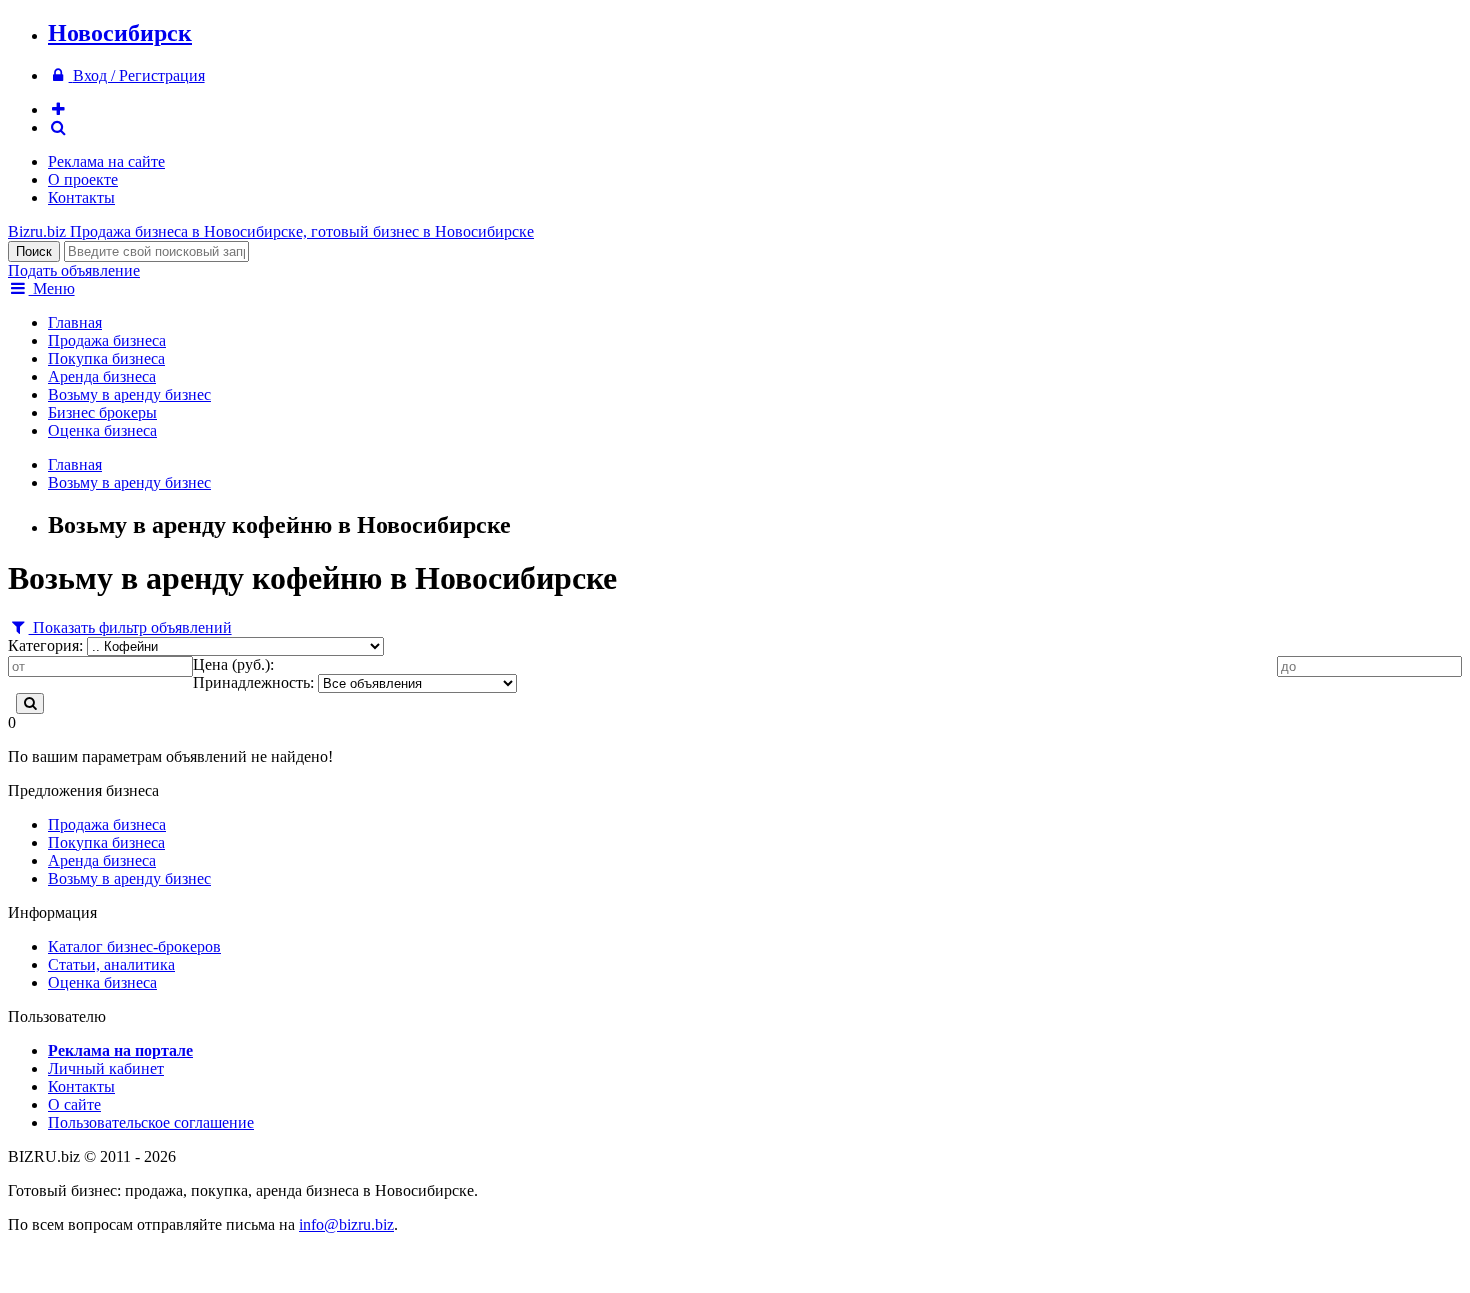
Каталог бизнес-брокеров (134, 946)
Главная (75, 322)
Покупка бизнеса (106, 358)
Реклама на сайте (106, 161)
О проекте (83, 179)
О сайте (74, 1104)
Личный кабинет (106, 1068)
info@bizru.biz (346, 1224)
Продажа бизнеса (107, 340)
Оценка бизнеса (102, 430)
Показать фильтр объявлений (130, 627)
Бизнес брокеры (102, 412)
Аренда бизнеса (102, 376)
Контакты (81, 197)
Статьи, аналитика (111, 964)
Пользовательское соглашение (151, 1122)
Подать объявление (74, 270)
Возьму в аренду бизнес (129, 394)
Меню (52, 288)
